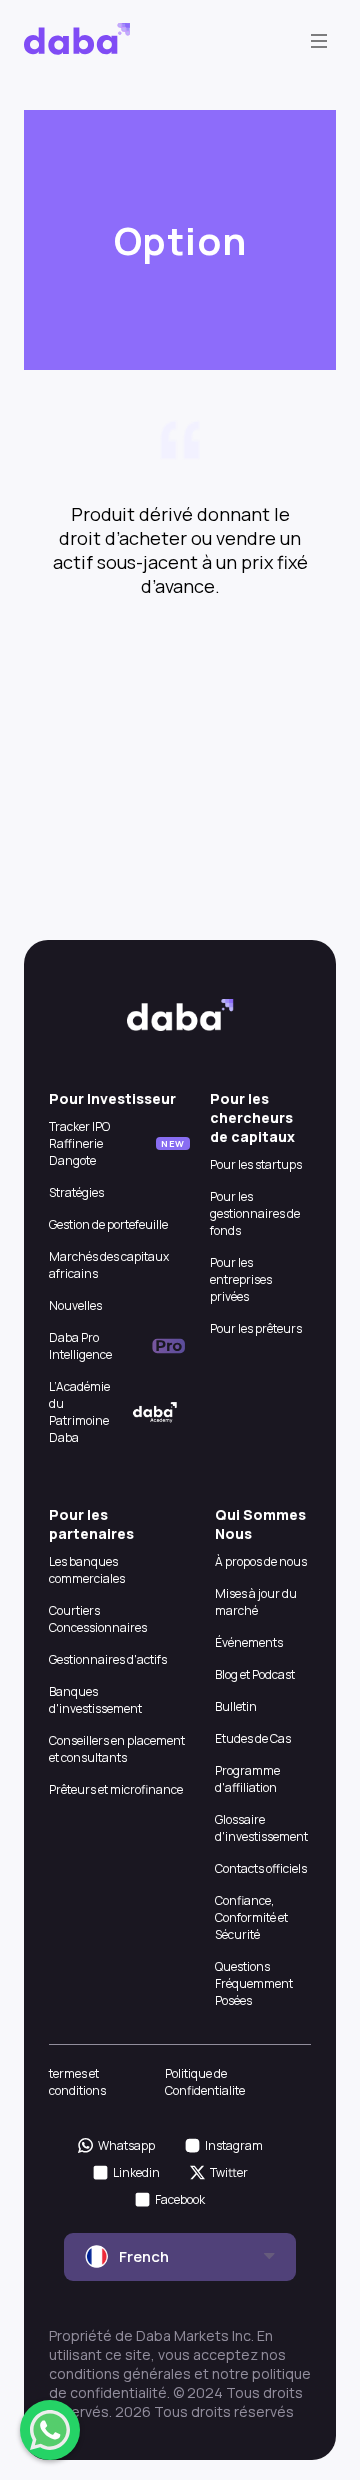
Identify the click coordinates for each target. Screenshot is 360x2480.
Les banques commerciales (87, 1570)
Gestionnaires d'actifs (108, 1659)
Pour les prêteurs (256, 1328)
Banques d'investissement (95, 1700)
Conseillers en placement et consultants (117, 1749)
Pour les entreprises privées (241, 1279)
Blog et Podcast (255, 1674)
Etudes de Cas (253, 1738)
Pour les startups (256, 1164)
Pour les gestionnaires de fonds (255, 1213)
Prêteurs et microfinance (116, 1789)
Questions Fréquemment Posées (254, 1983)
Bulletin (236, 1706)
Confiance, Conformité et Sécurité (251, 1917)
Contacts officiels (261, 1868)
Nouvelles (75, 1305)
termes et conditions (77, 2082)
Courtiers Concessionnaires (98, 1619)
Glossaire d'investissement (261, 1828)
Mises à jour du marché (256, 1602)
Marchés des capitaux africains (109, 1265)
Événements (249, 1642)
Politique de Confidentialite (205, 2082)
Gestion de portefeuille (108, 1224)
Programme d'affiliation (247, 1779)
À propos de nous (261, 1561)
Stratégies (76, 1192)
